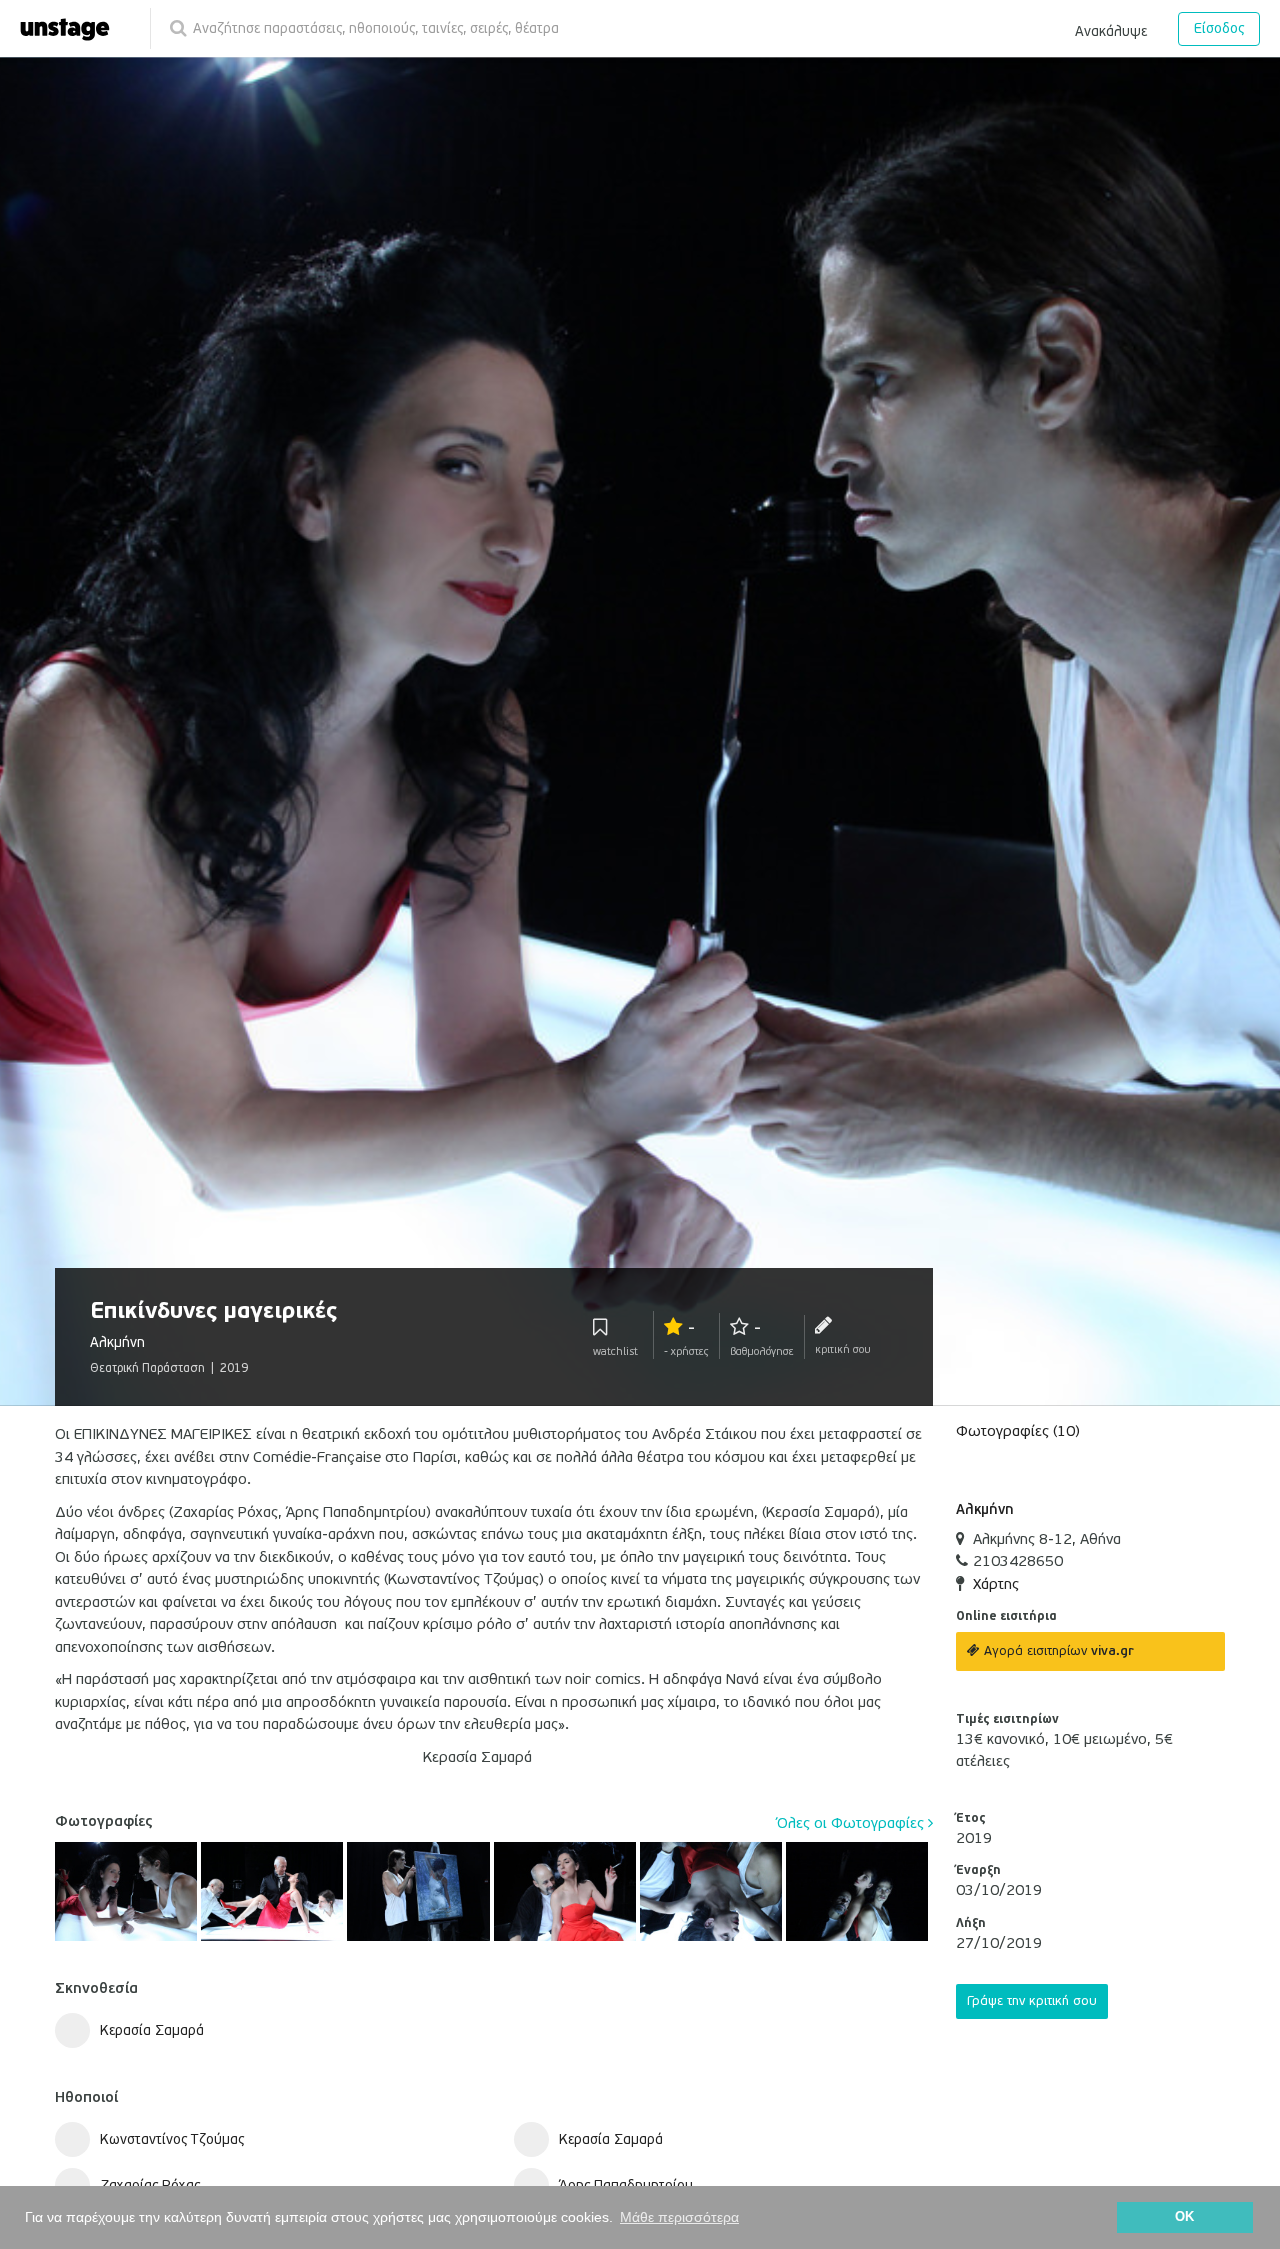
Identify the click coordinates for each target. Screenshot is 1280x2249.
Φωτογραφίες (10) (1018, 1431)
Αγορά (1057, 1651)
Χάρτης (996, 1584)
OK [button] (1184, 2217)
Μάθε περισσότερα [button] (679, 2217)
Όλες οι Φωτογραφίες (852, 1823)
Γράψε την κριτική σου (1032, 2001)
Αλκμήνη (985, 1509)
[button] (1111, 28)
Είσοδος (1219, 28)
